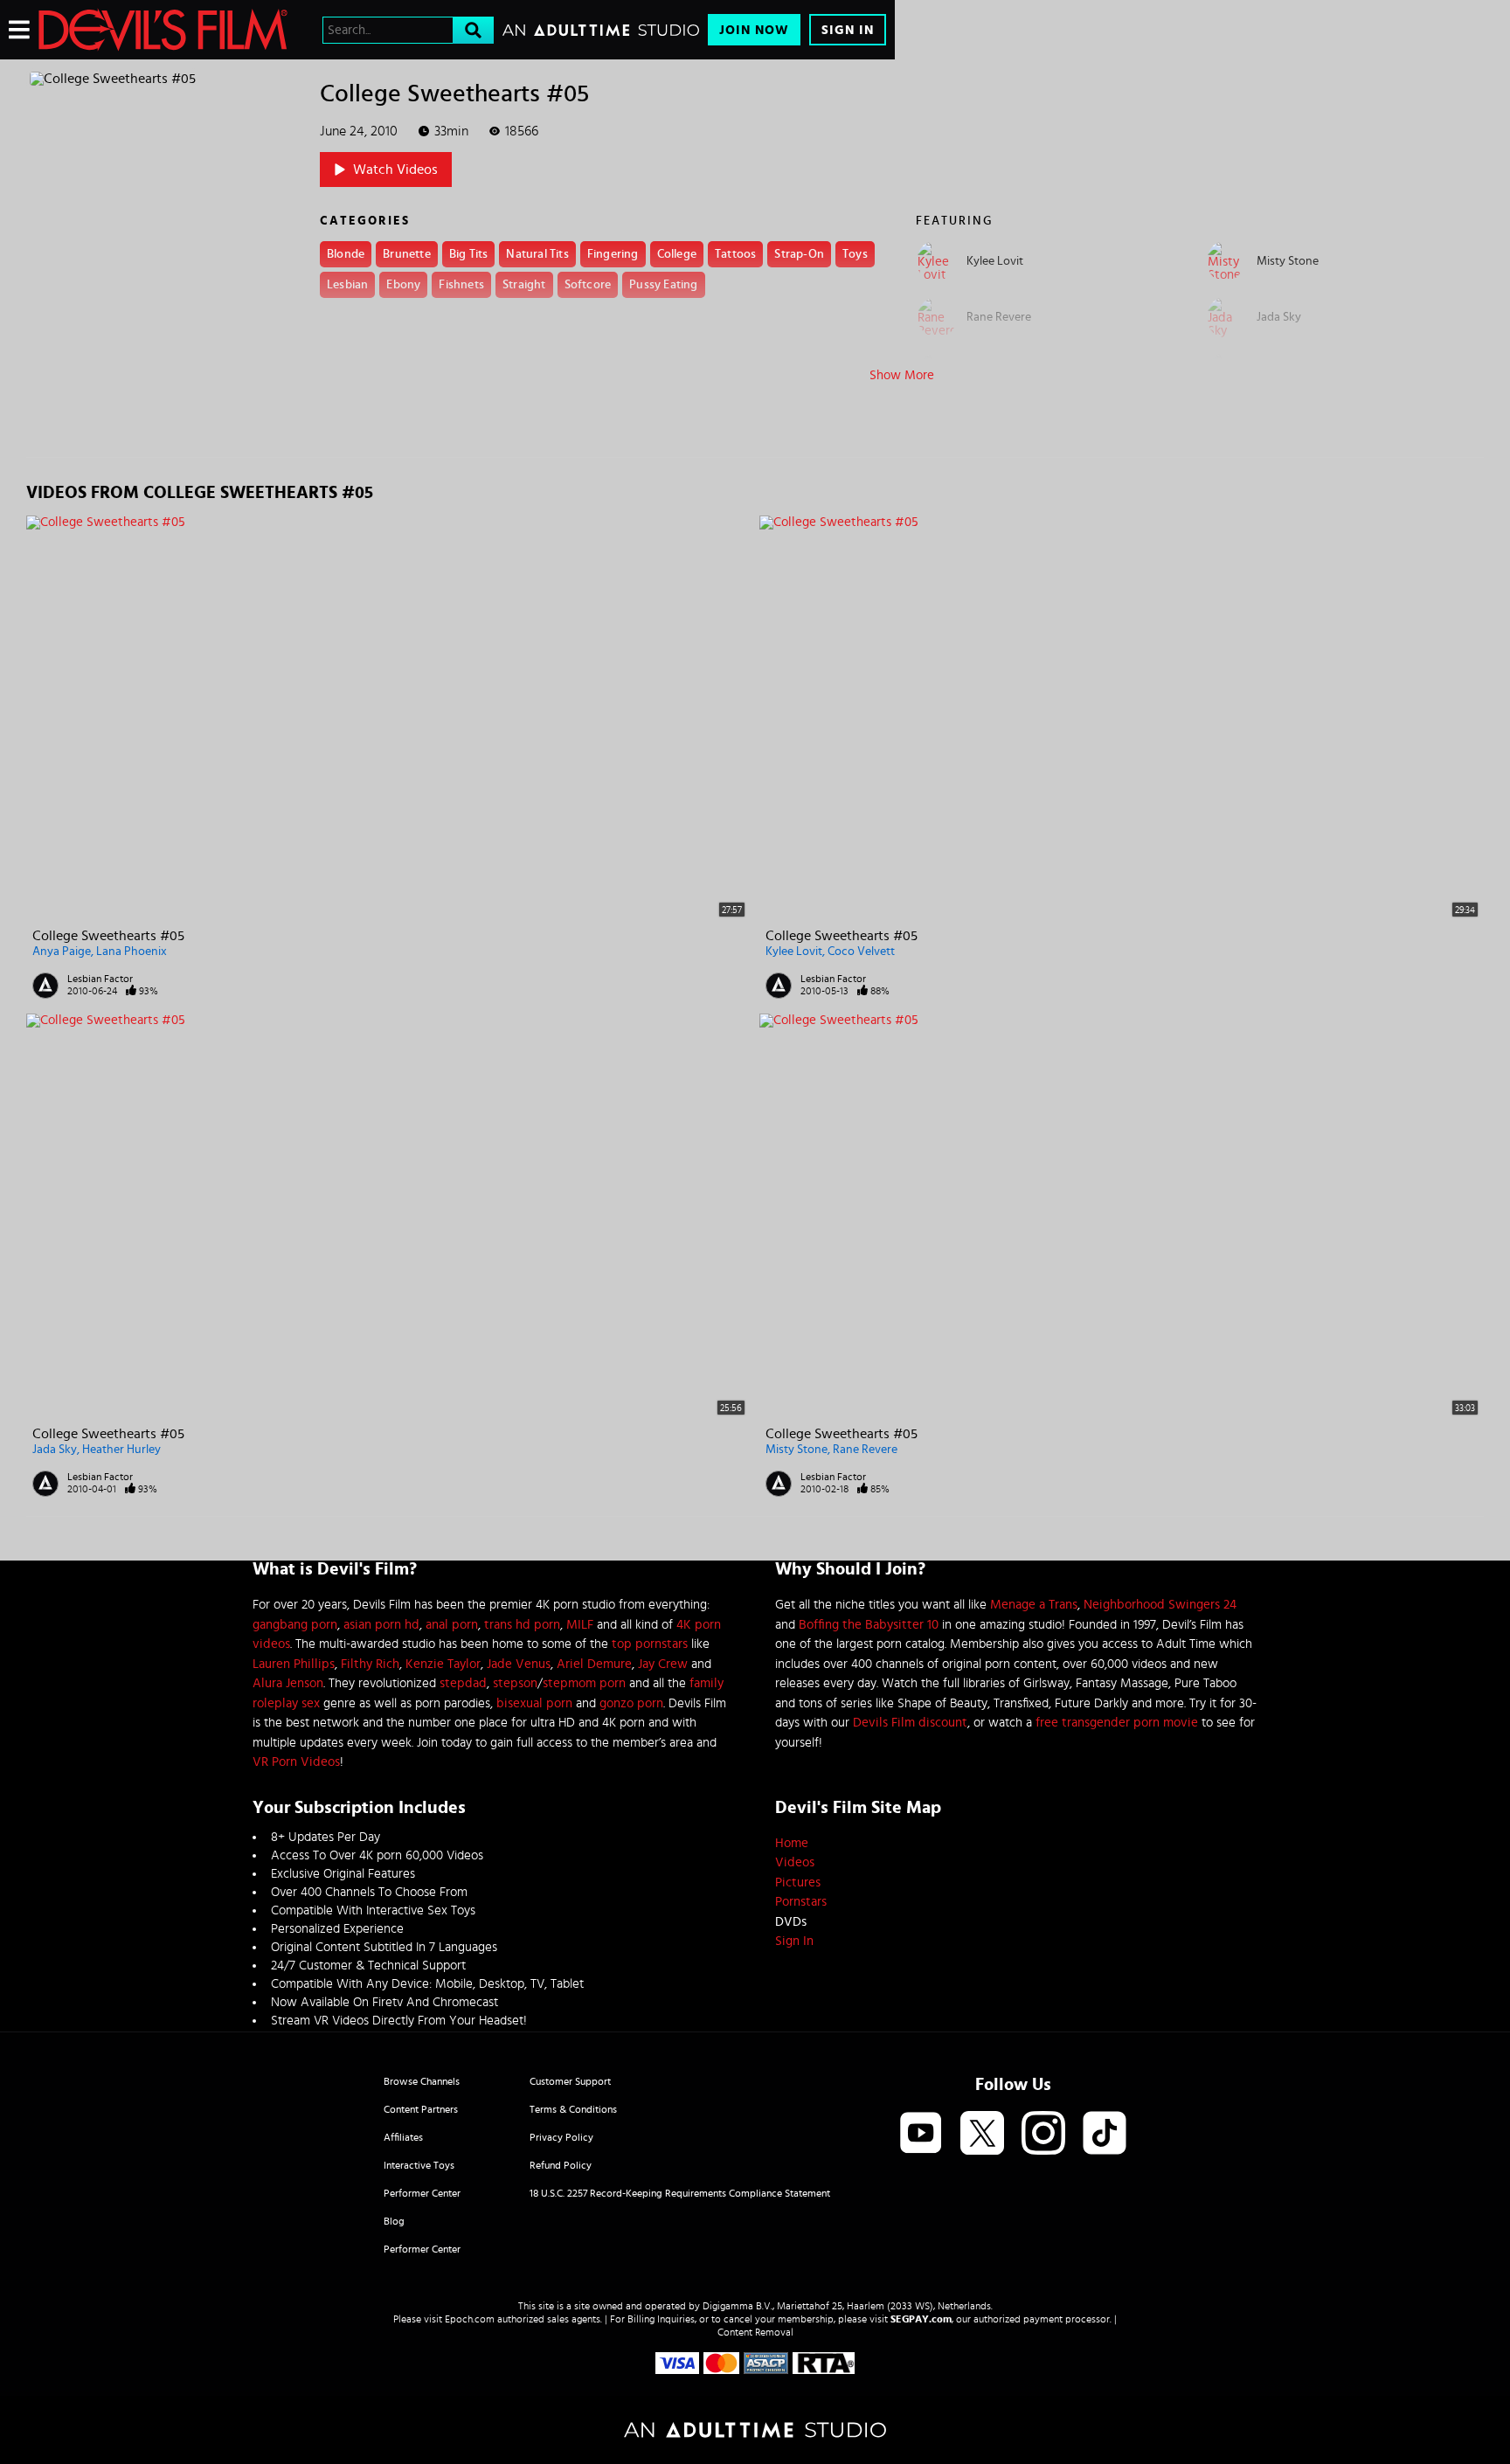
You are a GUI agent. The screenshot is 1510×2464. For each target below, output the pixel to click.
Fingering (613, 254)
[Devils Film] (163, 30)
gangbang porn (295, 1625)
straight (524, 285)
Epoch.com (470, 2319)
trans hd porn (522, 1625)
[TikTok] (1105, 2134)
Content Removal (755, 2332)
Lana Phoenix (132, 952)
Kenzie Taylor (443, 1664)
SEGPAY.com (921, 2319)
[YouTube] (921, 2134)
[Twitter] (982, 2134)
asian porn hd (381, 1625)
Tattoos (735, 254)
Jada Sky (55, 1450)
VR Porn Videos (296, 1762)
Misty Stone (797, 1450)
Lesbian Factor (100, 979)
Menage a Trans (1034, 1605)
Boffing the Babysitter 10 (869, 1625)
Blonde (346, 254)
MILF (580, 1625)
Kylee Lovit (794, 952)
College (677, 254)
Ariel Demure (594, 1664)
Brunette (407, 254)
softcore (588, 285)
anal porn (452, 1625)
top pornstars (650, 1644)
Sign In (848, 30)
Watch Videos (395, 170)
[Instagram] (1043, 2134)
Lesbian (347, 285)
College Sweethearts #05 (108, 936)
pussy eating (663, 285)
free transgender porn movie (1117, 1723)
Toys (855, 254)
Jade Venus (519, 1664)
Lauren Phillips (294, 1664)
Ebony (403, 285)
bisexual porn (534, 1703)
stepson (515, 1683)
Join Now (754, 30)
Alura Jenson (288, 1683)
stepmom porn (584, 1683)
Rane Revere (865, 1450)
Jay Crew (663, 1664)
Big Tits (469, 254)
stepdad (463, 1683)
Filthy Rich (370, 1664)
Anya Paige (62, 952)
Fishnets (461, 285)
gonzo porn (631, 1703)
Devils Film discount (910, 1723)
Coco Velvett (861, 952)
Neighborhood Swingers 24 (1160, 1605)
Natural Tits (537, 254)
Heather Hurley (121, 1450)
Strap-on (799, 254)
